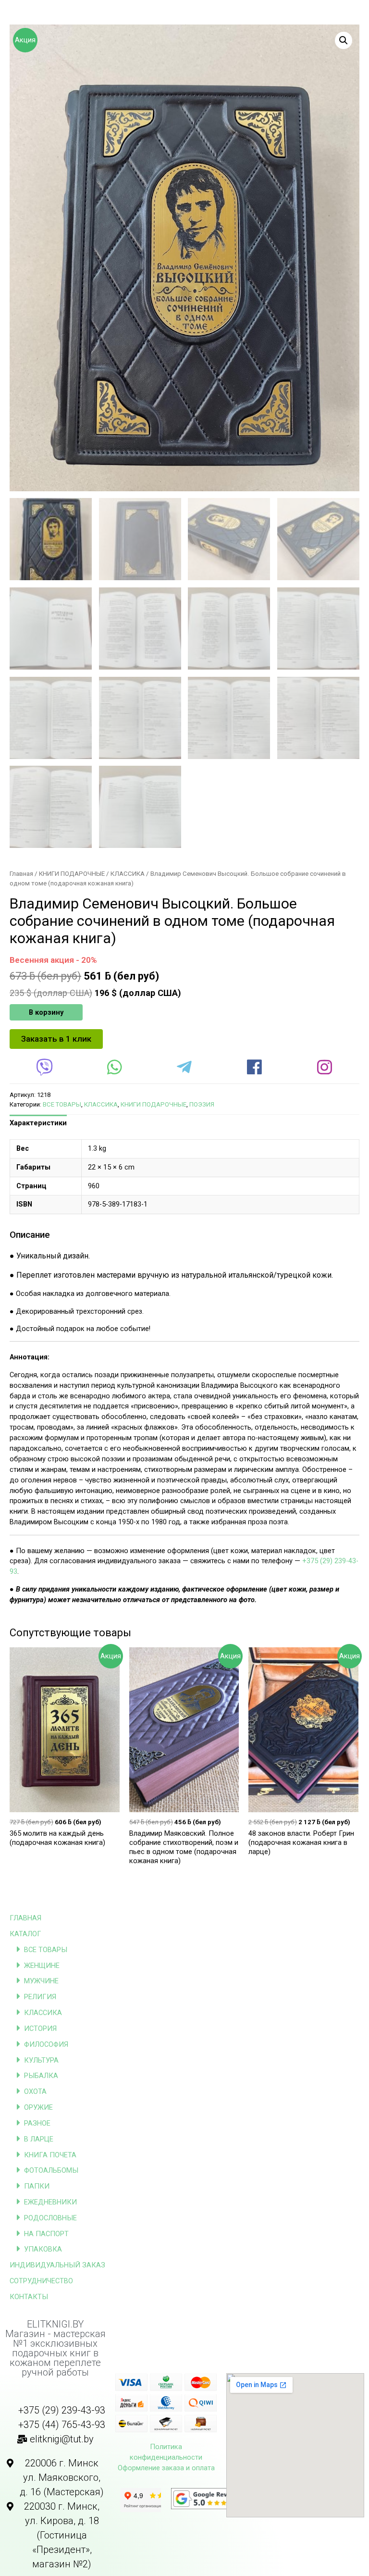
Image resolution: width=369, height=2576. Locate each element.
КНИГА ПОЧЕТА (50, 2155)
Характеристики (38, 1123)
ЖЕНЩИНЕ (42, 1966)
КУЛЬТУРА (41, 2060)
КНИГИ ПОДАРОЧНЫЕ (72, 874)
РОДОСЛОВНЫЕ (50, 2218)
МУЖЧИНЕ (41, 1981)
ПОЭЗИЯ (202, 1104)
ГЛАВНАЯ (25, 1918)
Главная (21, 874)
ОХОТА (35, 2091)
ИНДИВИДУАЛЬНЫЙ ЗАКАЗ (57, 2265)
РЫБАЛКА (41, 2076)
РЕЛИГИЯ (40, 1997)
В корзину (46, 1012)
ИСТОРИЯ (40, 2028)
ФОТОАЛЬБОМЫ (51, 2170)
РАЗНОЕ (37, 2123)
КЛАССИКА (43, 2013)
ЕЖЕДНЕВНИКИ (50, 2202)
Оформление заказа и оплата (166, 2468)
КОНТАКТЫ (29, 2297)
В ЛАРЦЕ (39, 2139)
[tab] (38, 1123)
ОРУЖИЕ (38, 2107)
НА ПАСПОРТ (46, 2234)
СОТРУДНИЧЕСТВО (41, 2281)
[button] (56, 1039)
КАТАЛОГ (25, 1934)
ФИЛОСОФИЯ (46, 2044)
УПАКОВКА (43, 2249)
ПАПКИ (37, 2186)
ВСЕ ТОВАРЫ (46, 1950)
